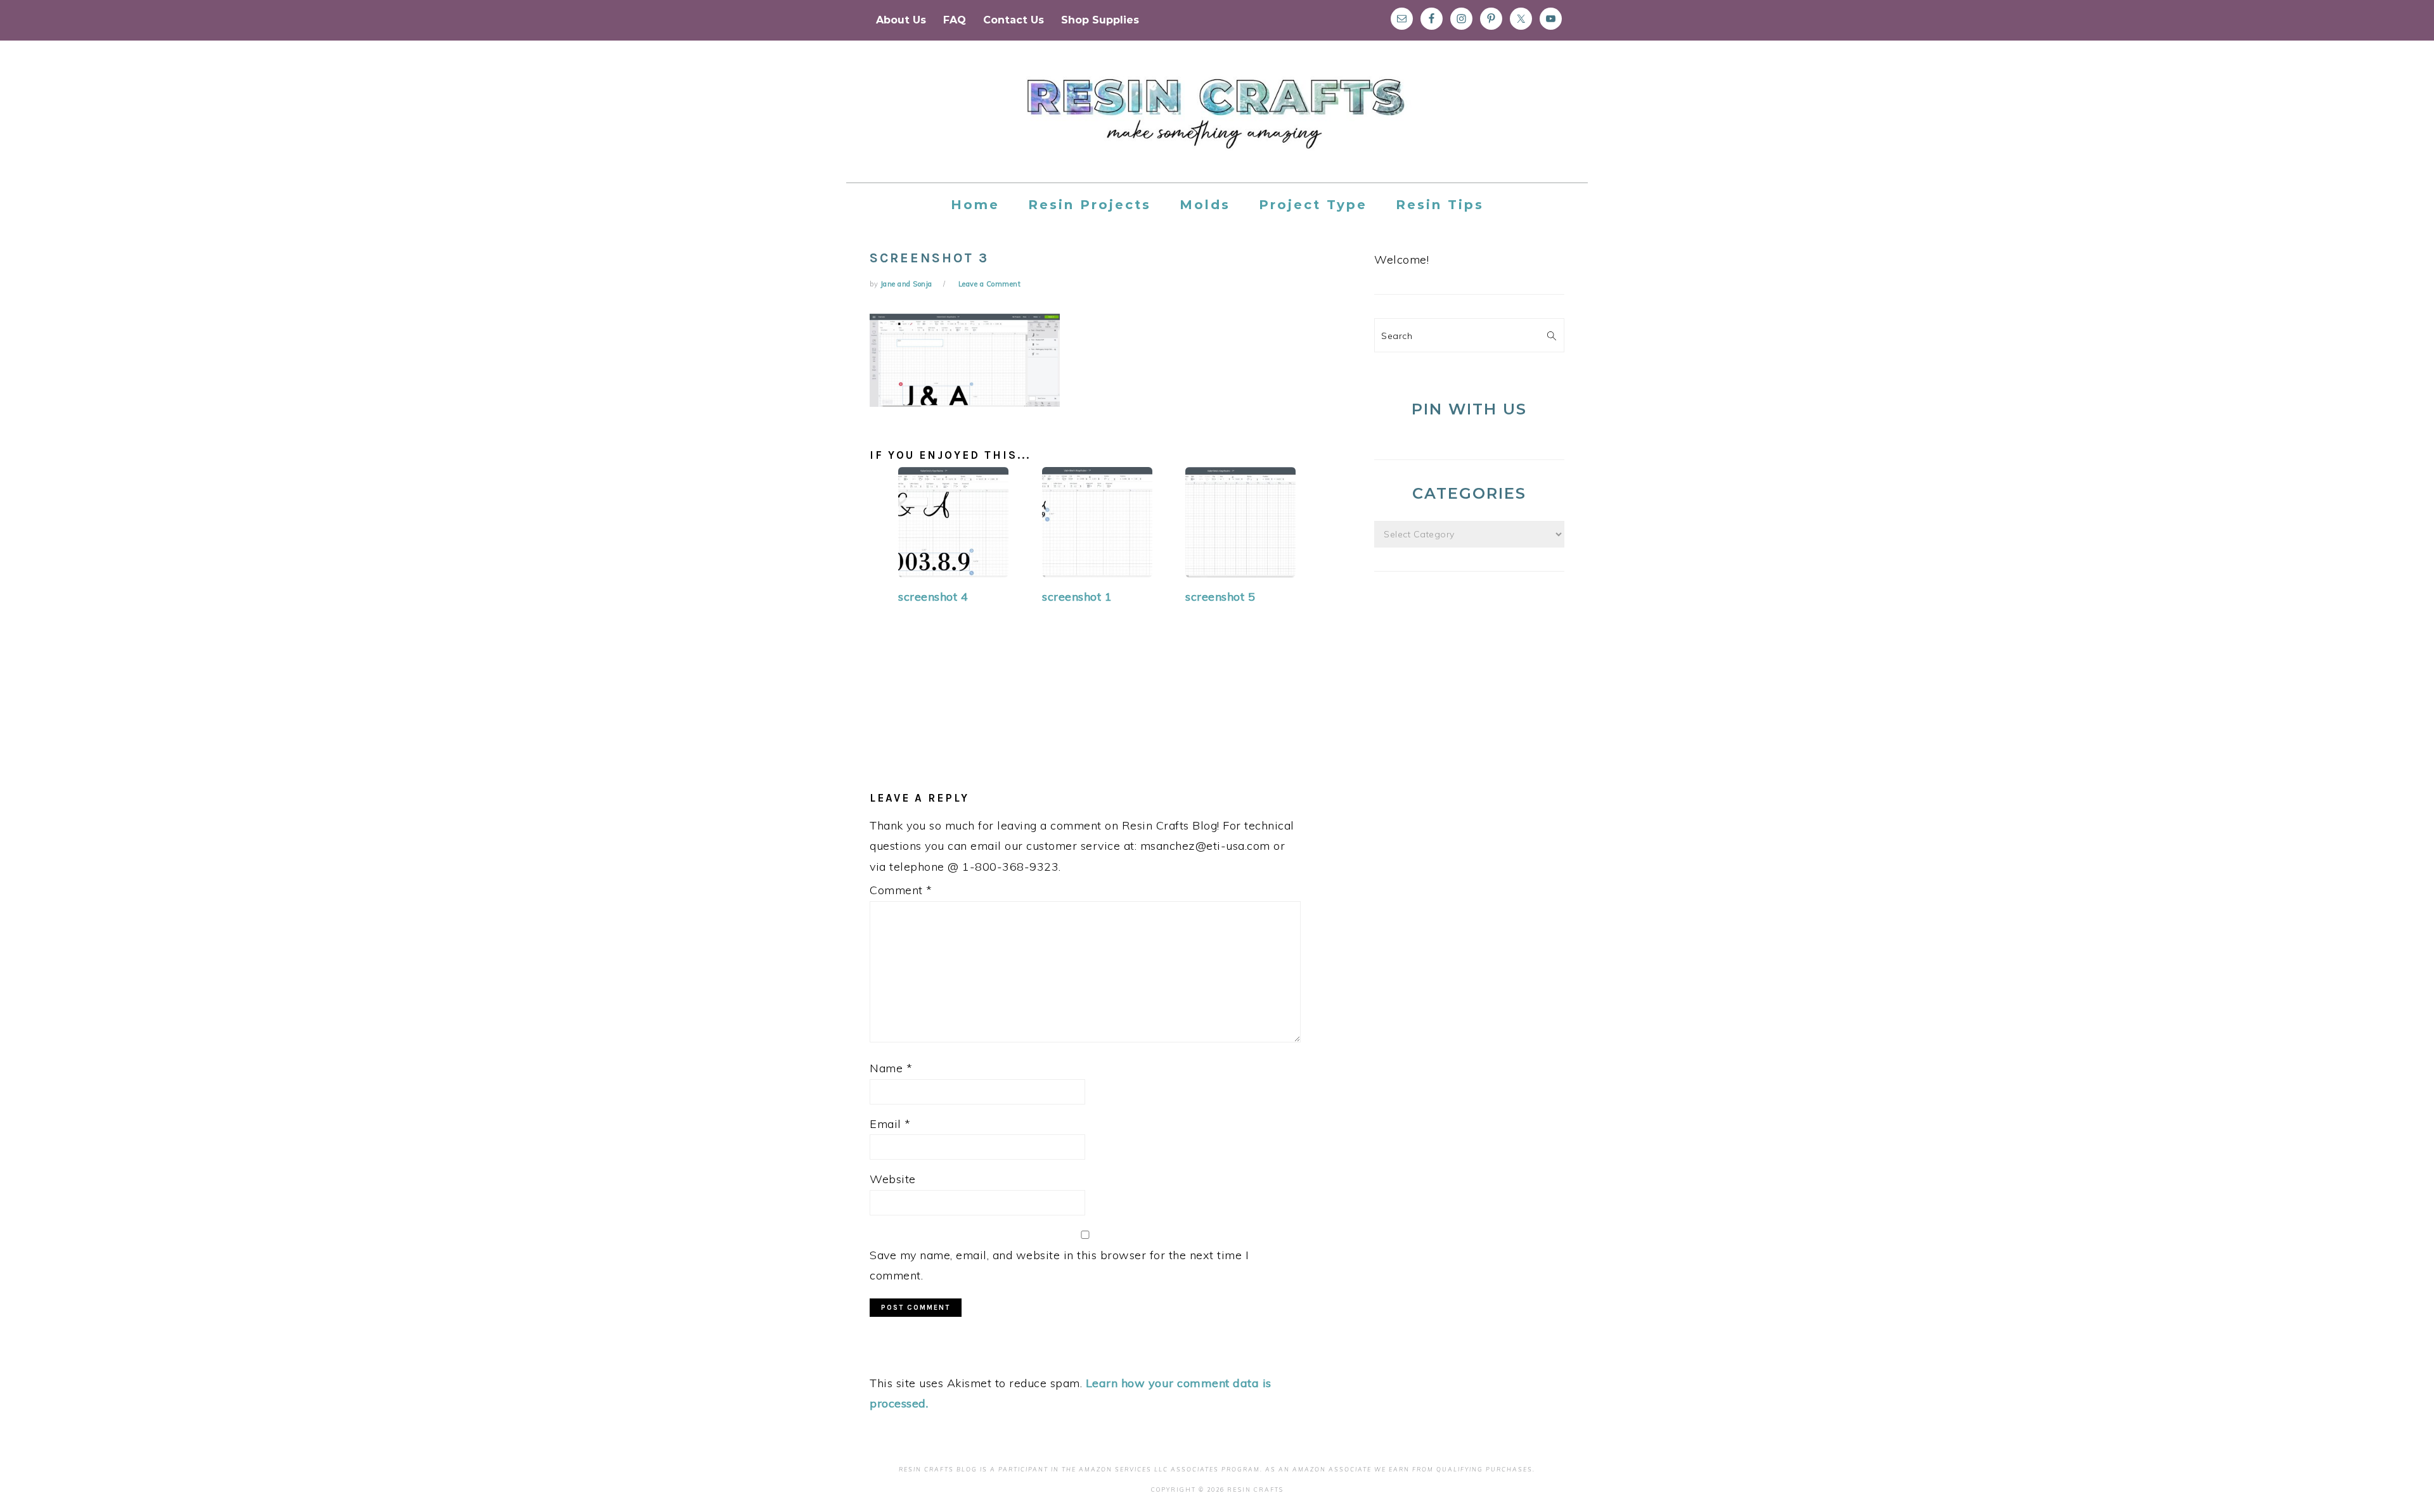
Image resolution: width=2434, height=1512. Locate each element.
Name (891, 1068)
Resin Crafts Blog (1217, 123)
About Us (901, 20)
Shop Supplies (1100, 20)
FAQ (955, 20)
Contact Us (1014, 20)
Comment (901, 890)
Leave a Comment (990, 284)
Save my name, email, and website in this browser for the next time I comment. (1059, 1265)
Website (893, 1179)
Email (890, 1124)
